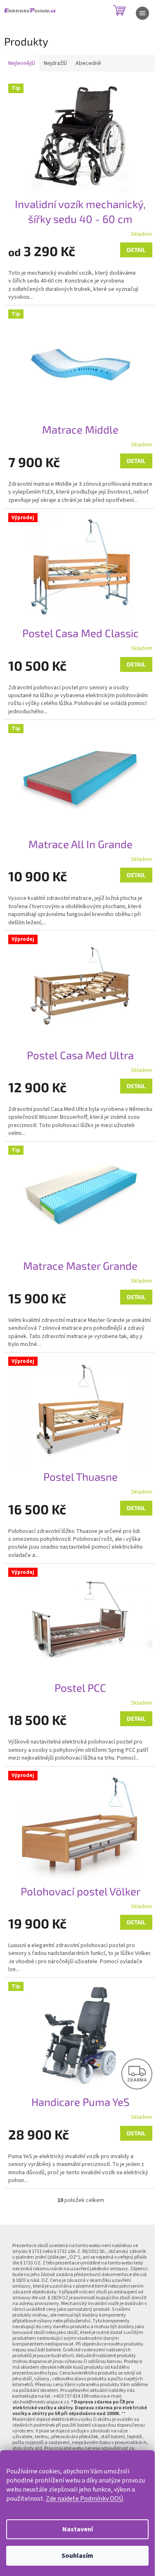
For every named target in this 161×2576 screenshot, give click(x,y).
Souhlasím (77, 2556)
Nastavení (78, 2529)
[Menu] (142, 13)
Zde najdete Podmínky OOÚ (84, 2499)
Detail (136, 250)
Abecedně (88, 63)
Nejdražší (55, 63)
